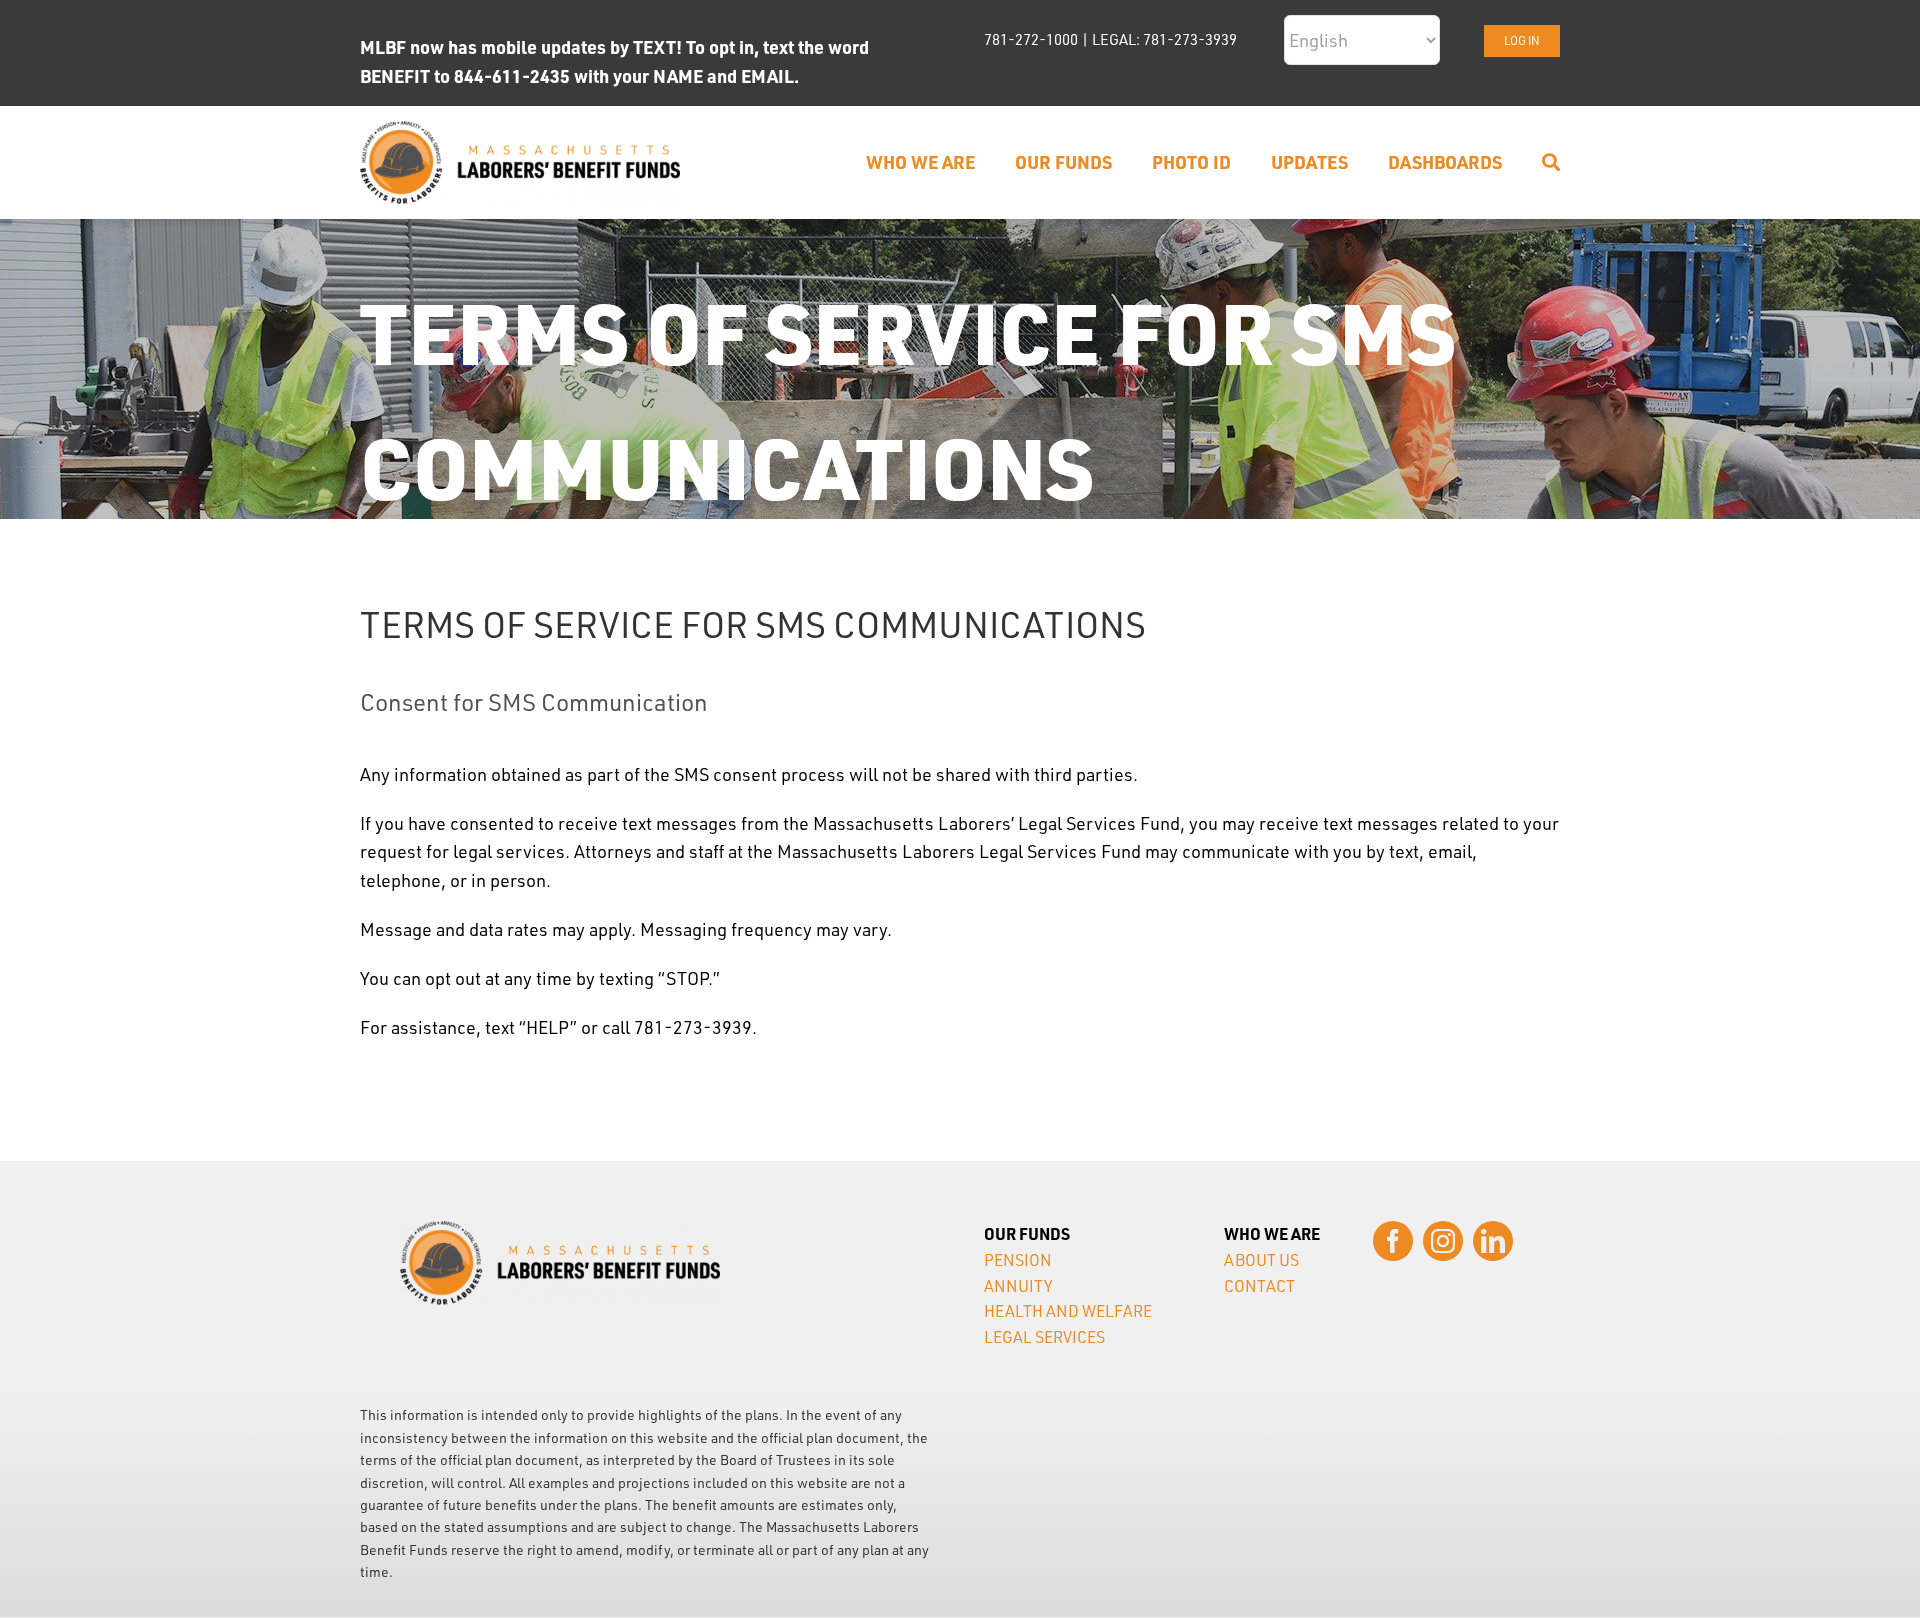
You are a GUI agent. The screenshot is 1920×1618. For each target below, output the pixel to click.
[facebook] (1393, 1241)
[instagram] (1443, 1241)
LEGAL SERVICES (1044, 1337)
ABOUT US (1261, 1260)
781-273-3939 (1190, 39)
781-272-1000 (1031, 39)
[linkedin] (1493, 1241)
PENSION (1018, 1260)
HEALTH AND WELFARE (1068, 1311)
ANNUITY (1018, 1286)
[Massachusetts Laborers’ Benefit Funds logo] (520, 130)
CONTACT (1259, 1286)
